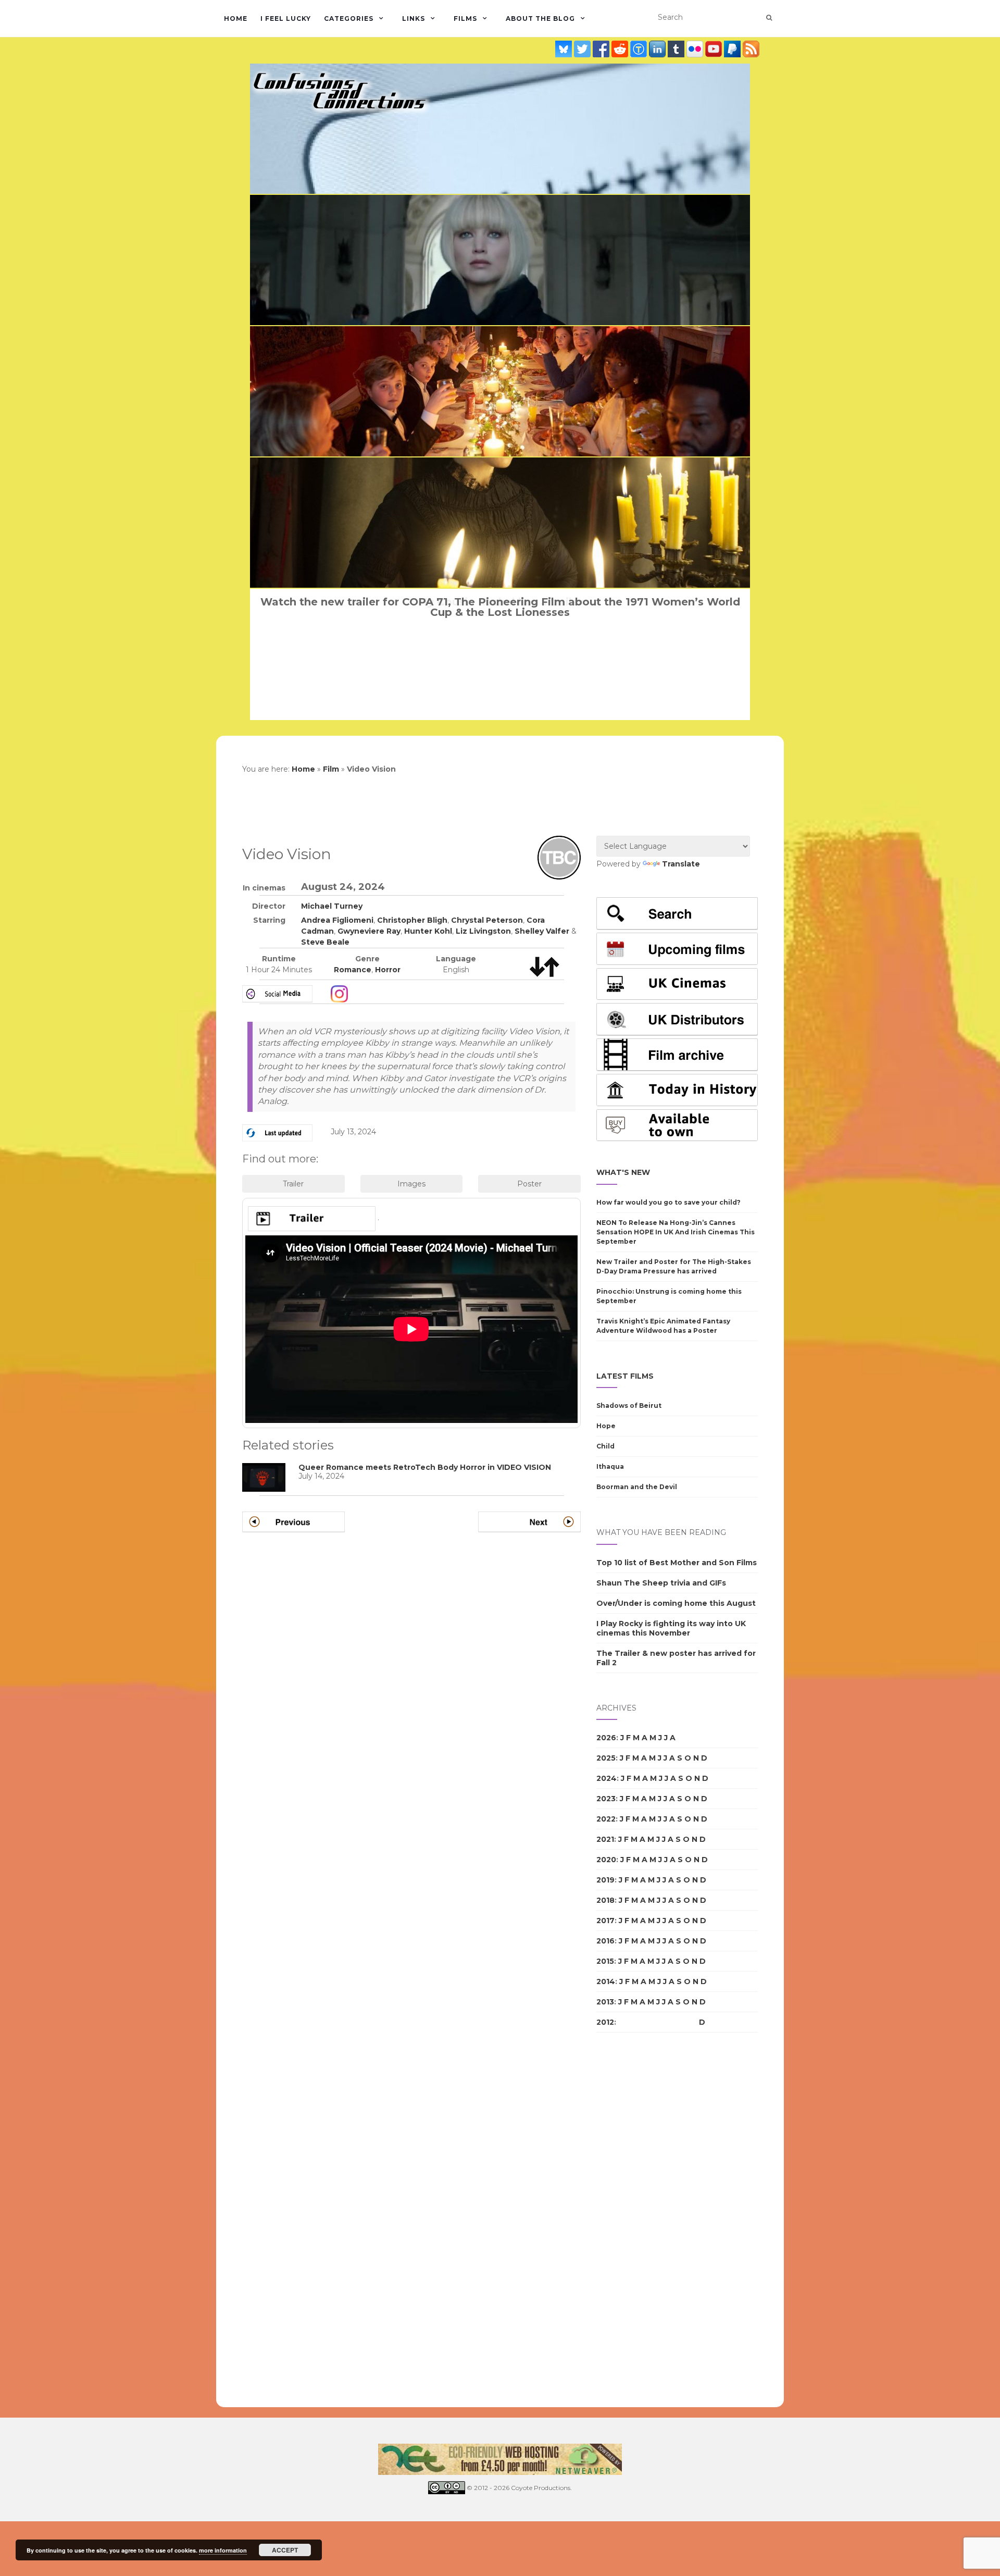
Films (465, 18)
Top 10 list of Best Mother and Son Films (677, 1563)
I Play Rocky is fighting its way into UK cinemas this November (671, 1628)
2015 (605, 1961)
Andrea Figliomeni (337, 920)
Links (414, 18)
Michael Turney (332, 906)
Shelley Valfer (542, 931)
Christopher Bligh (412, 920)
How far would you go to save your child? (668, 1202)
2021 (605, 1839)
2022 (606, 1819)
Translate (681, 864)
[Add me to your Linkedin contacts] (658, 49)
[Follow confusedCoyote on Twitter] (583, 49)
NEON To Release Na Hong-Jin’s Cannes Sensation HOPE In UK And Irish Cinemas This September (676, 1232)
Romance (353, 970)
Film (331, 769)
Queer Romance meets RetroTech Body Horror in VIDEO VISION (425, 1467)
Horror (388, 970)
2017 (605, 1921)
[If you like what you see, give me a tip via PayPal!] (733, 49)
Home (236, 18)
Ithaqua (610, 1466)
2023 (606, 1799)
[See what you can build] (640, 49)
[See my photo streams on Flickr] (696, 49)
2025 (606, 1758)
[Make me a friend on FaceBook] (602, 49)
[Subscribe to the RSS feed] (751, 49)
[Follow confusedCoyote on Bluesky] (565, 49)
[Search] (769, 18)
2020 (606, 1860)
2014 (606, 1981)
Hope (606, 1426)
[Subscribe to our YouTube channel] (715, 49)
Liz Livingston (483, 931)
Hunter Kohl (428, 931)
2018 (605, 1900)
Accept (285, 2550)
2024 (607, 1778)
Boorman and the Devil (637, 1487)
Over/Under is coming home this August (676, 1603)
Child (605, 1446)
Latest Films (625, 1376)
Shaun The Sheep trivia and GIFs (661, 1583)
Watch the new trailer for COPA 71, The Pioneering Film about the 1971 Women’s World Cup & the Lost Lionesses (500, 607)
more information (223, 2550)
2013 (605, 2002)
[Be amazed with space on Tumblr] (677, 49)
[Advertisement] (638, 2220)
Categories (349, 18)
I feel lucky (286, 18)
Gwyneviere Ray (369, 931)
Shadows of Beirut (629, 1405)
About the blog (540, 18)
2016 (605, 1941)
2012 (605, 2022)
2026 (606, 1738)
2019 (605, 1880)
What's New (623, 1172)
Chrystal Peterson (487, 920)
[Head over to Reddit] (621, 49)
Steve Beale (325, 942)
